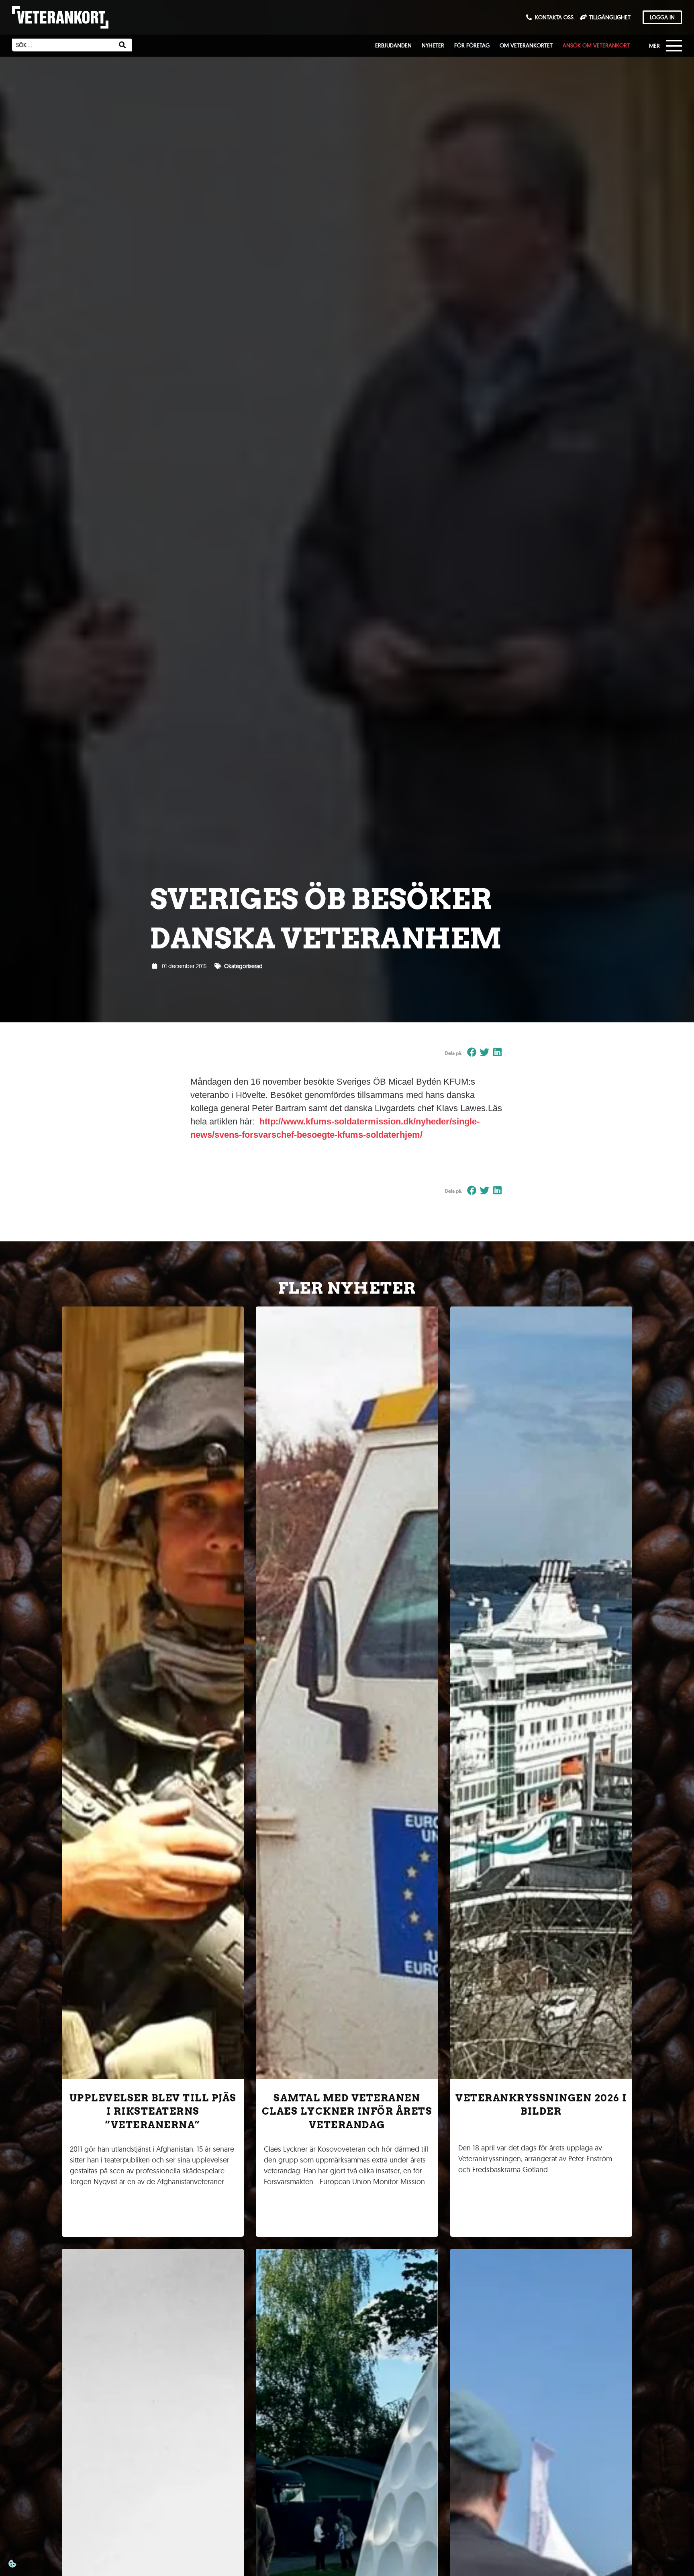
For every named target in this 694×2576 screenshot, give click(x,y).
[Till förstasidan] (60, 17)
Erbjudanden (393, 45)
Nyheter (433, 45)
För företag (472, 45)
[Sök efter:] (62, 45)
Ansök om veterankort (596, 45)
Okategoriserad (243, 966)
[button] (472, 1053)
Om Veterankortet (526, 45)
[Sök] (122, 45)
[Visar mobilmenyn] (667, 47)
